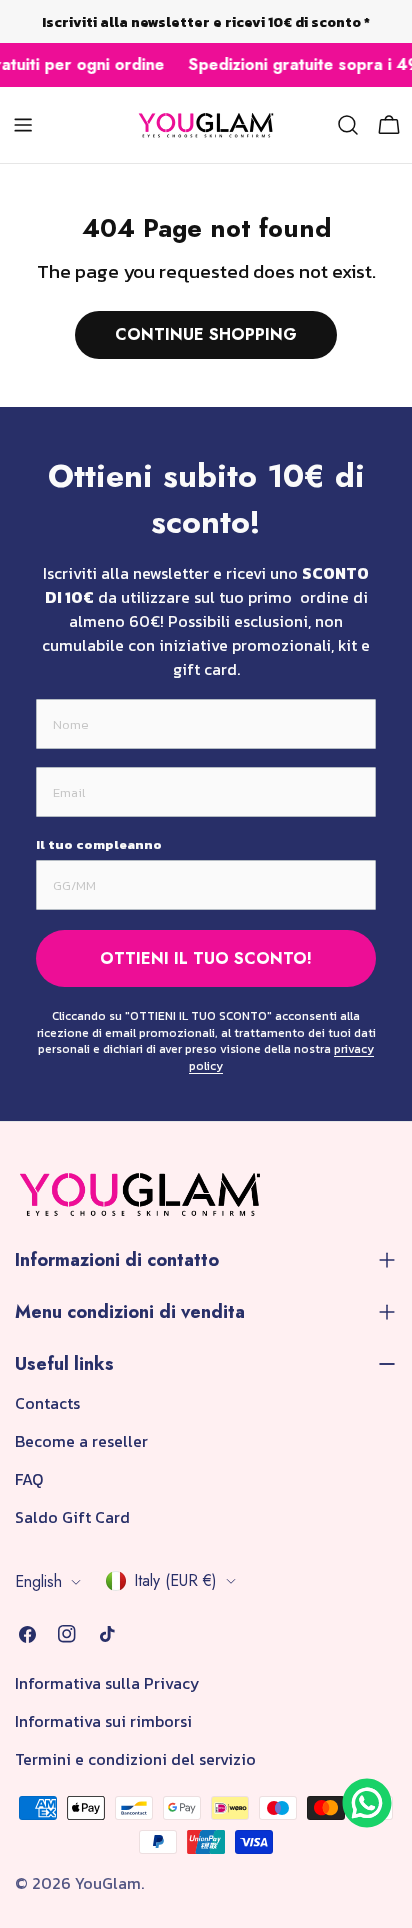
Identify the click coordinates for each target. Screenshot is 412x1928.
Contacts (47, 1403)
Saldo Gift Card (72, 1517)
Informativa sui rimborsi (103, 1721)
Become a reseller (81, 1441)
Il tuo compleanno (99, 844)
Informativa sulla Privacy (107, 1683)
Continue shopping (206, 334)
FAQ (29, 1479)
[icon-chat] (367, 1803)
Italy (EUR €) (175, 1580)
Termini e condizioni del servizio (135, 1759)
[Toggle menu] (23, 125)
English (38, 1581)
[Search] (348, 125)
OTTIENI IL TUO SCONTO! (206, 958)
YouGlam (108, 1883)
